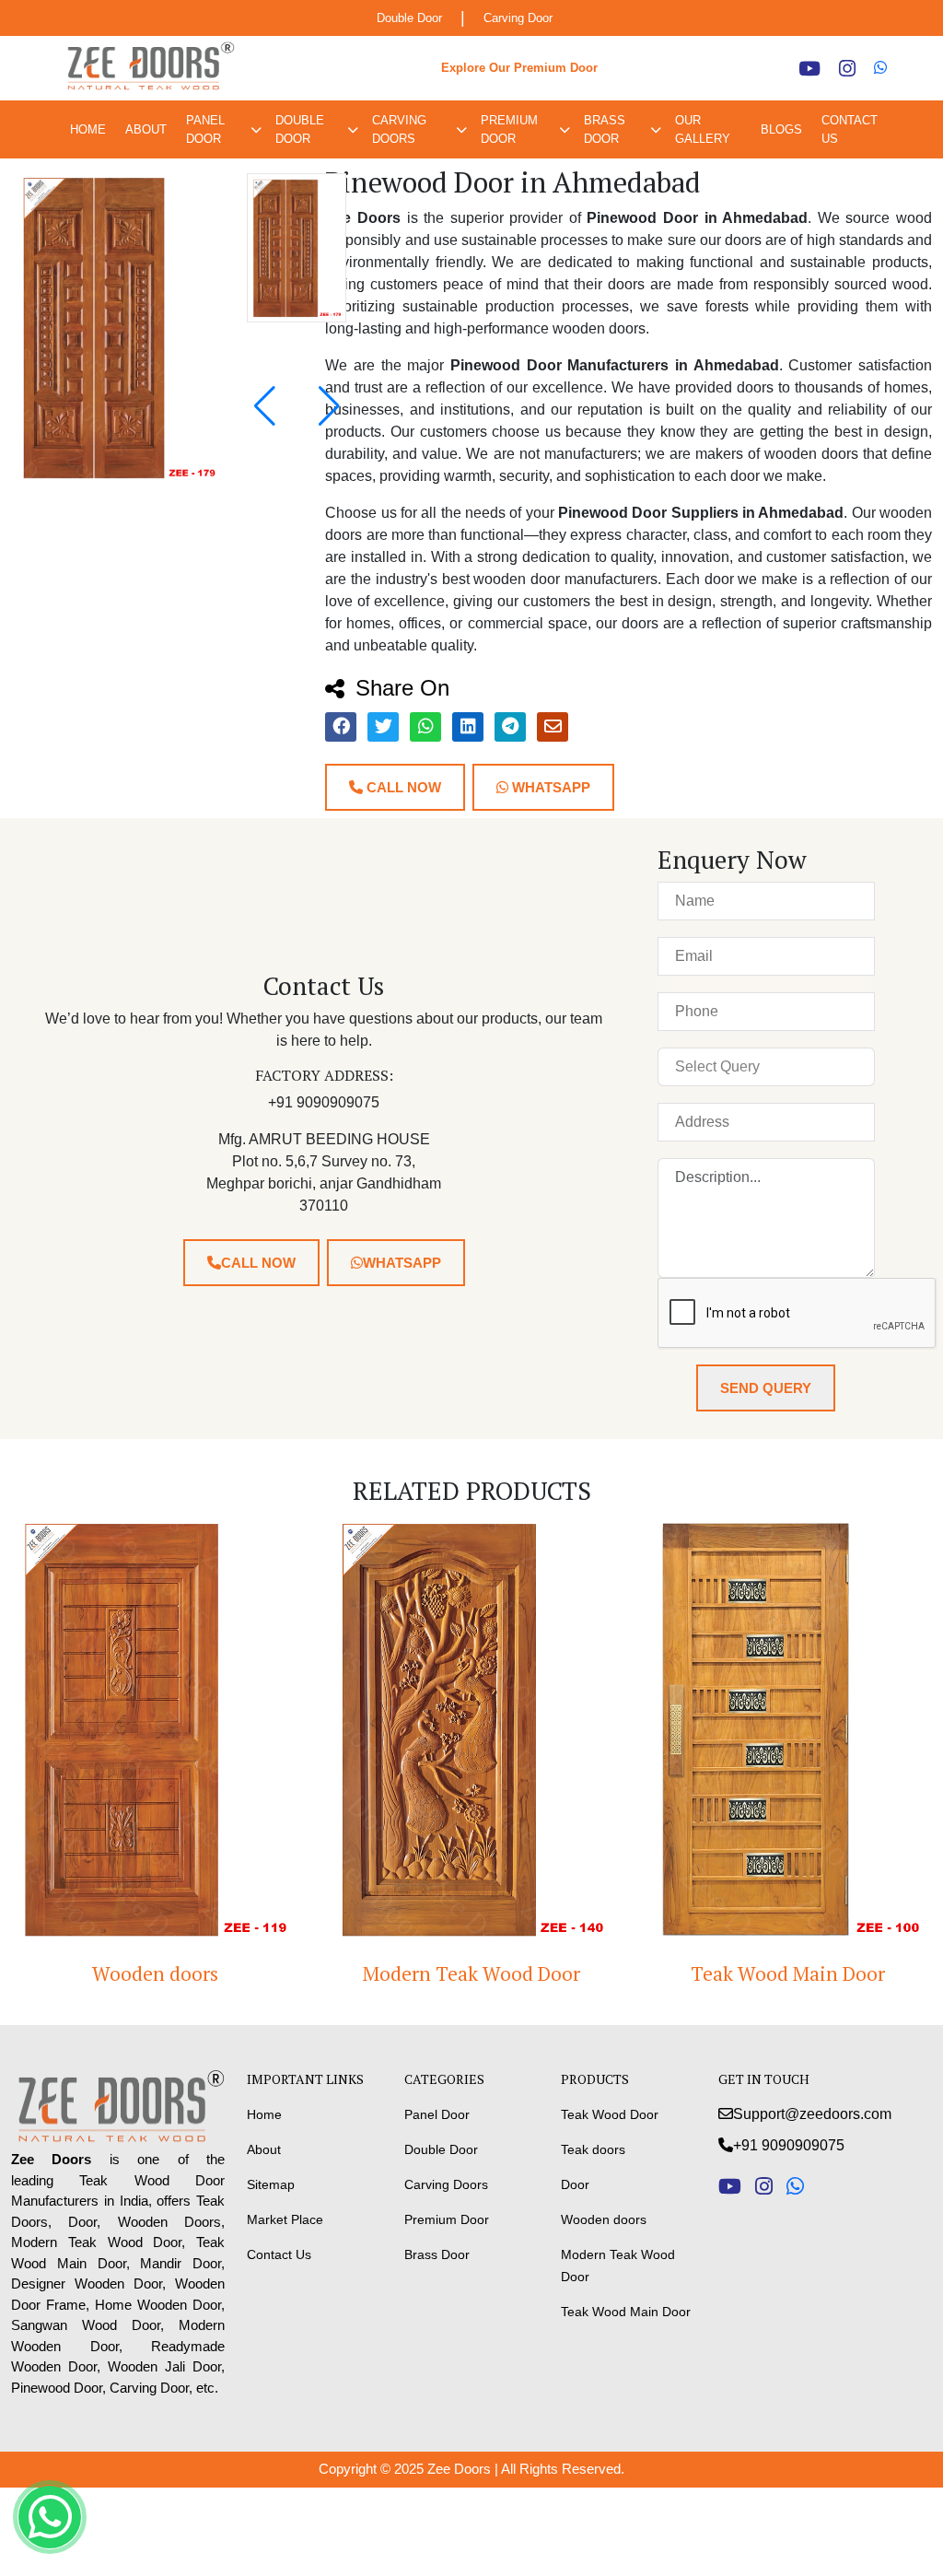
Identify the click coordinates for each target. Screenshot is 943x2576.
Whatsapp (549, 787)
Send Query (766, 1388)
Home (88, 129)
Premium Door (509, 129)
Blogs (781, 129)
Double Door (409, 18)
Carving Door (518, 18)
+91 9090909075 (789, 2145)
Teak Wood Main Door (788, 1973)
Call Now (402, 787)
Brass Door (605, 129)
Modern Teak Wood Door (471, 1973)
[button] (329, 406)
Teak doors (593, 2149)
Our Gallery (703, 129)
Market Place (285, 2219)
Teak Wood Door (610, 2114)
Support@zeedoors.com (812, 2114)
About (146, 129)
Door (575, 2184)
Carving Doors (399, 129)
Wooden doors (155, 1973)
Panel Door (205, 129)
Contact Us (850, 129)
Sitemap (271, 2184)
